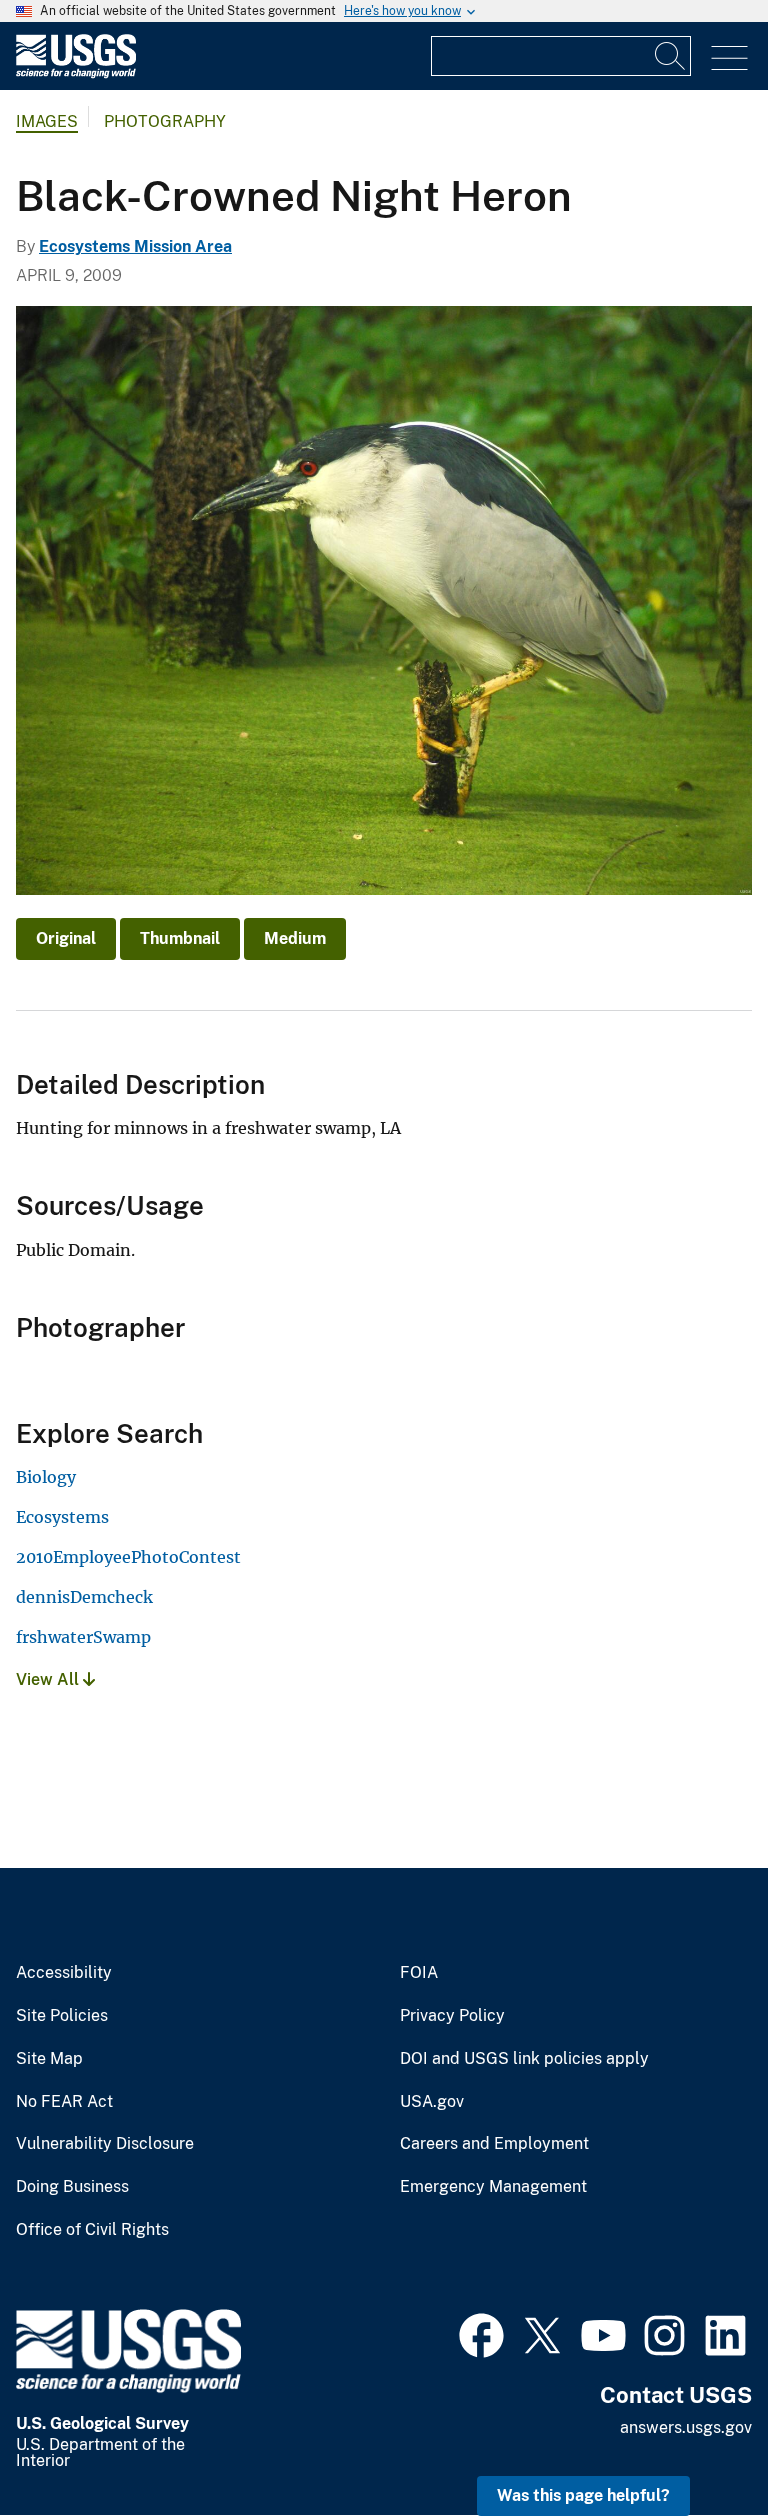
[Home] (76, 73)
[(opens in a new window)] (481, 2333)
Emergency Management (493, 2187)
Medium (295, 938)
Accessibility (64, 1973)
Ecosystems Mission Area (135, 246)
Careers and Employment (494, 2144)
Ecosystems (62, 1517)
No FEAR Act (64, 2102)
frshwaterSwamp (83, 1637)
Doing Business (72, 2187)
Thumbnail (180, 938)
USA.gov (432, 2102)
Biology (46, 1477)
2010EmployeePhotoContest (128, 1557)
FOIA (419, 1973)
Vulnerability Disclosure (105, 2144)
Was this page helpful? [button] (583, 2495)
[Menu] (729, 58)
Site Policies (62, 2016)
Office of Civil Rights (92, 2230)
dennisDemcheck (84, 1597)
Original (66, 938)
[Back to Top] (695, 2443)
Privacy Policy (452, 2016)
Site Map (49, 2059)
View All (49, 1679)
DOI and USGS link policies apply (524, 2059)
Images (47, 121)
